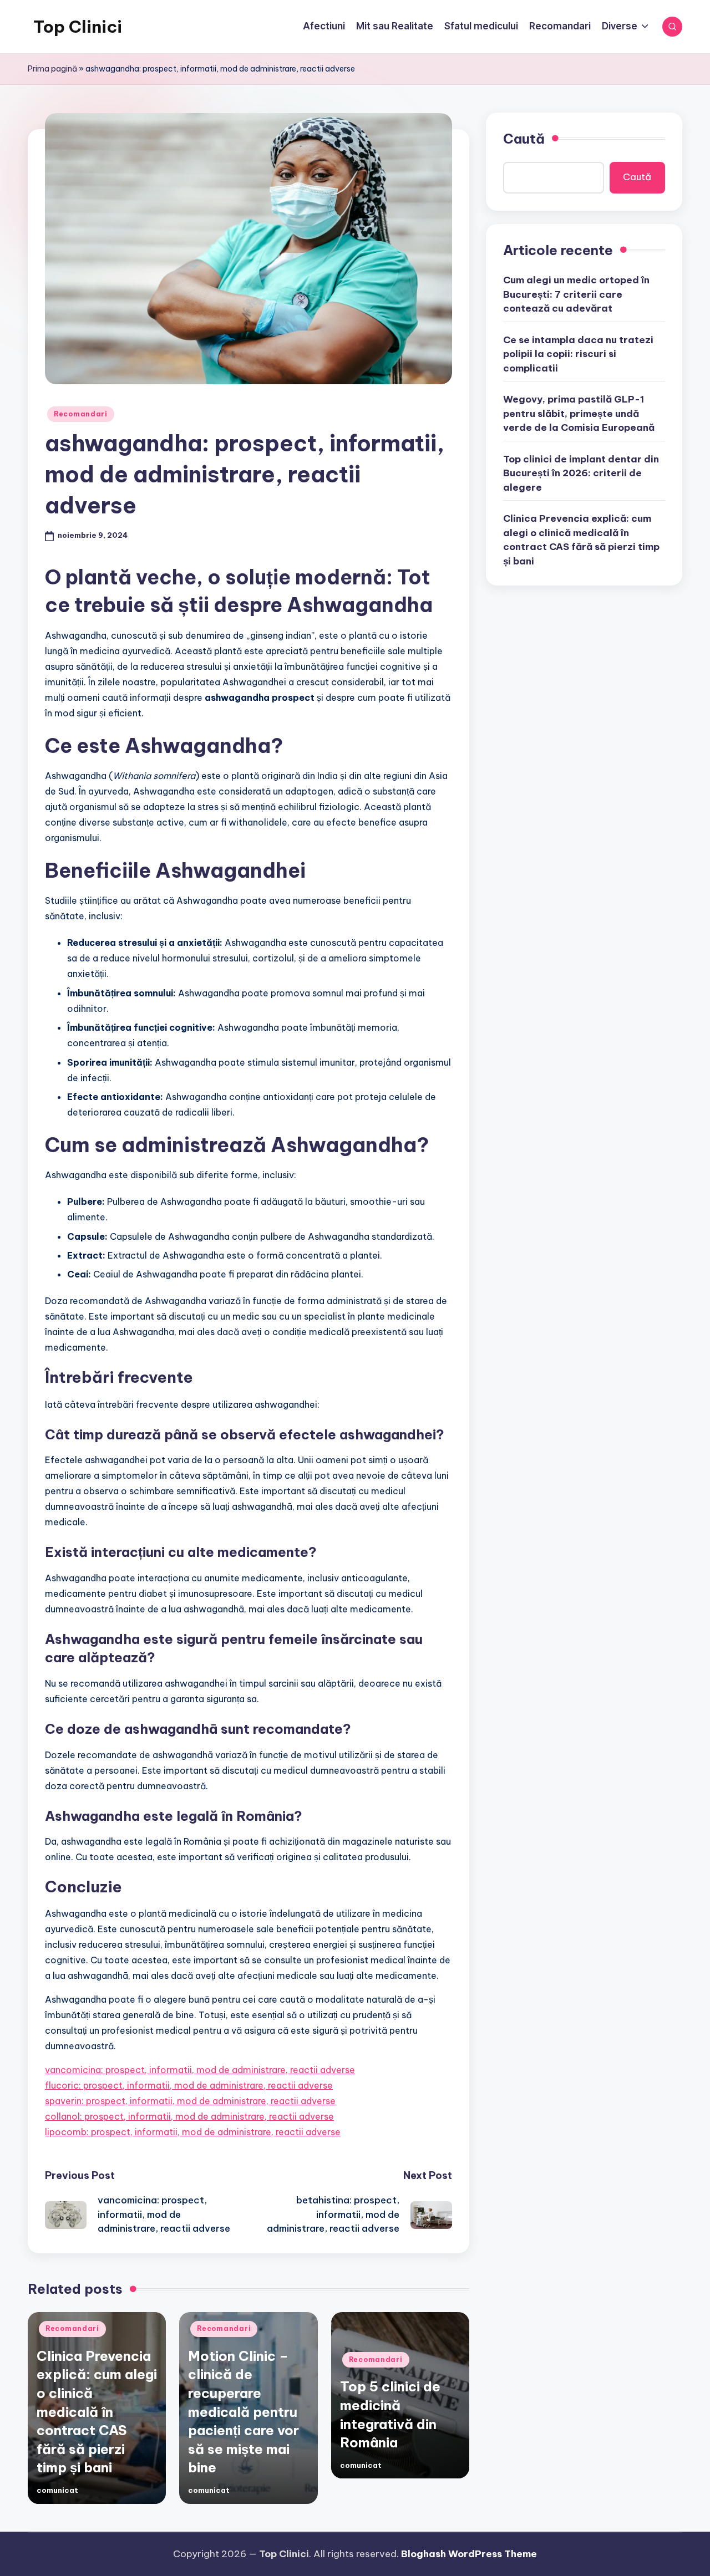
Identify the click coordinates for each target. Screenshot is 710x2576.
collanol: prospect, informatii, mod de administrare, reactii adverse (189, 2116)
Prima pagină (52, 69)
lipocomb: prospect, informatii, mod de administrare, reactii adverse (193, 2132)
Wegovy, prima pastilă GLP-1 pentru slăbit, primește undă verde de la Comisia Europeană (579, 413)
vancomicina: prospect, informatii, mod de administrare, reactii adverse (200, 2070)
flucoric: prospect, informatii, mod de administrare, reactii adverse (189, 2085)
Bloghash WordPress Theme (469, 2554)
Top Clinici (78, 27)
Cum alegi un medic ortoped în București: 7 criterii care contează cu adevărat (576, 294)
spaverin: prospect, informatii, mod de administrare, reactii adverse (190, 2101)
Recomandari (81, 414)
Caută (524, 139)
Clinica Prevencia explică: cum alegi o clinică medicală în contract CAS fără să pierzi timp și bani (97, 2412)
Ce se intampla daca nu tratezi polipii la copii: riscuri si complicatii (578, 354)
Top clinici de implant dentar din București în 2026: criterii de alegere (581, 473)
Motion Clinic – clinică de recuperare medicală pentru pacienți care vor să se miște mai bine (244, 2412)
